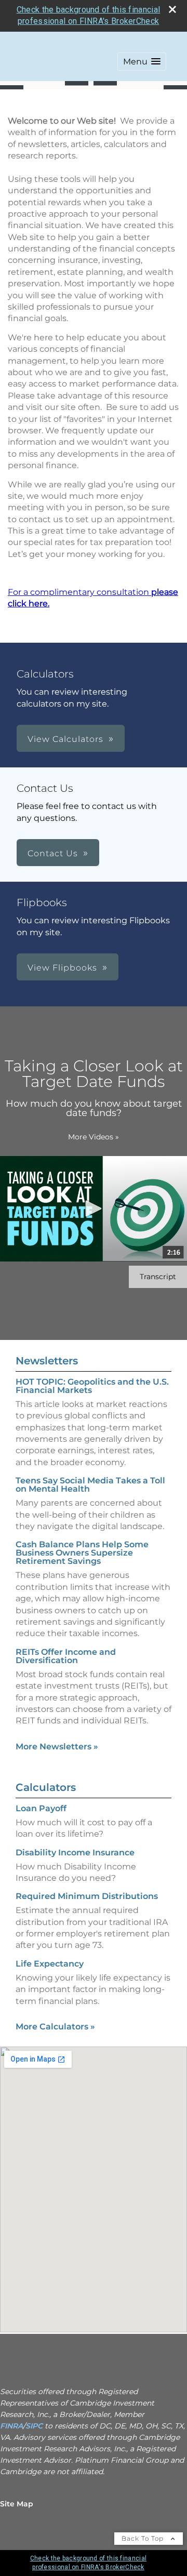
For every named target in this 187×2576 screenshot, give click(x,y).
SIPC (35, 2426)
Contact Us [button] (53, 853)
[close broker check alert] (172, 9)
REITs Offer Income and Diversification (66, 1656)
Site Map (17, 2504)
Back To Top (144, 2538)
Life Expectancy (50, 1964)
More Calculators (55, 2027)
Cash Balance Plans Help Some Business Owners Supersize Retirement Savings (82, 1553)
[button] (142, 62)
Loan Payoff (41, 1808)
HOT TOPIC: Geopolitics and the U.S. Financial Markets (92, 1386)
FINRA (11, 2426)
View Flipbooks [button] (62, 968)
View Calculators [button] (65, 739)
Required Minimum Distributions (87, 1896)
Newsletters (47, 1361)
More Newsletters (57, 1747)
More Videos (94, 1137)
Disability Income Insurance (75, 1853)
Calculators (46, 1787)
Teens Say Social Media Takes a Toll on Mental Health (90, 1485)
